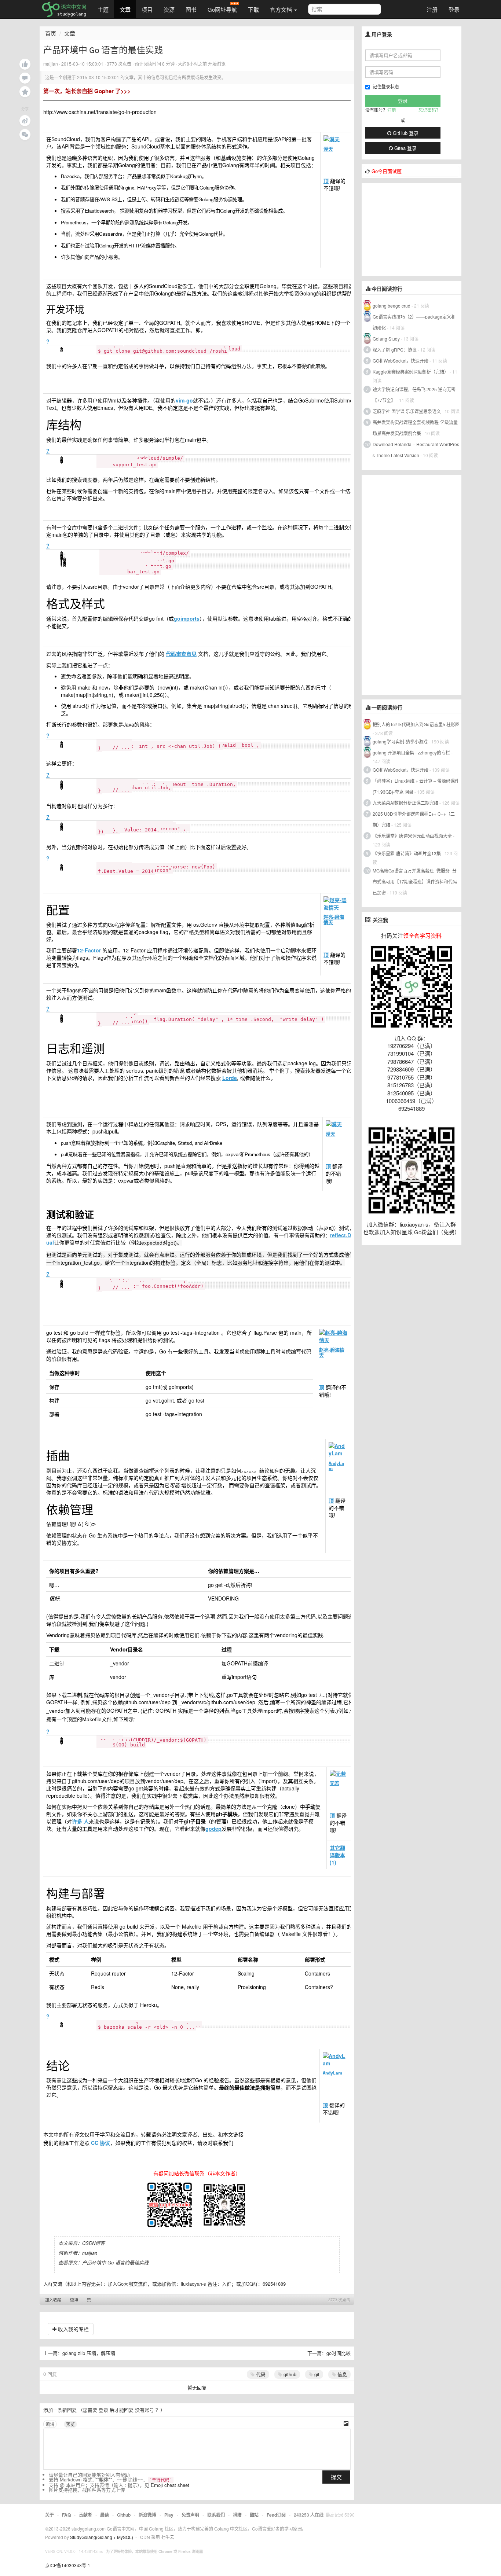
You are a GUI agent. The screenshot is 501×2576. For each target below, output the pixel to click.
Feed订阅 (276, 2515)
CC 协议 (100, 2143)
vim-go (184, 400)
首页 (51, 33)
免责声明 (190, 2515)
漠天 (328, 149)
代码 (260, 2374)
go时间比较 (339, 2353)
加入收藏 (53, 2300)
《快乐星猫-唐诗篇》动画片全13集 (407, 853)
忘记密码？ (429, 110)
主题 (103, 9)
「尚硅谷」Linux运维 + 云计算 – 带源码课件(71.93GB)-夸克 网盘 (416, 786)
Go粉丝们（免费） (437, 1232)
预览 (70, 2424)
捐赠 (237, 2515)
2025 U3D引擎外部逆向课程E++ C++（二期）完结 (414, 819)
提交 (336, 2477)
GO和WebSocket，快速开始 (401, 361)
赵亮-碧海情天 (334, 920)
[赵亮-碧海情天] (335, 904)
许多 (77, 1821)
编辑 (50, 2424)
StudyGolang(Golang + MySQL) (102, 2537)
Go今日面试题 (387, 171)
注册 (432, 9)
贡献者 (85, 2515)
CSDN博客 (94, 2243)
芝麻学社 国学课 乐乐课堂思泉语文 (407, 411)
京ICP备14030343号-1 (68, 2565)
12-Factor (89, 950)
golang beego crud (392, 306)
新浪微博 (147, 2515)
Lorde (230, 1078)
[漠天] (336, 139)
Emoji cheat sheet (170, 2485)
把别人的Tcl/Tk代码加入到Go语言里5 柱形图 (416, 724)
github (289, 2374)
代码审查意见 (181, 654)
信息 (341, 2374)
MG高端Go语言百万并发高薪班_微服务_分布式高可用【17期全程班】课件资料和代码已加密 (415, 881)
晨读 (105, 2515)
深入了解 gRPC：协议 (395, 350)
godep (213, 1829)
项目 (147, 9)
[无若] (339, 1774)
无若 (334, 1783)
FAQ (66, 2515)
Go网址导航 (222, 9)
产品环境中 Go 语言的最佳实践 (115, 2262)
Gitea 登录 (405, 148)
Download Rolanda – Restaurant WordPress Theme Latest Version (416, 450)
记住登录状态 (386, 86)
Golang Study (386, 339)
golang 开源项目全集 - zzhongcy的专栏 (411, 752)
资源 (169, 9)
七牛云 (168, 2537)
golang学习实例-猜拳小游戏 (400, 741)
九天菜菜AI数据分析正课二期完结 (405, 803)
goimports (187, 618)
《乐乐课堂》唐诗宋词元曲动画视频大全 (412, 836)
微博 (74, 2300)
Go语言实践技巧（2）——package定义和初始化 (414, 322)
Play (169, 2515)
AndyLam (336, 1466)
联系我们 (216, 2515)
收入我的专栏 (73, 2329)
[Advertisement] (417, 229)
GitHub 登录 (405, 133)
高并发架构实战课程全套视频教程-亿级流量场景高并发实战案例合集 (415, 428)
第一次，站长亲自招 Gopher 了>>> (87, 91)
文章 (125, 9)
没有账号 (145, 2410)
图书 (191, 9)
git (316, 2374)
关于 (50, 2515)
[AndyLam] (338, 1449)
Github (124, 2515)
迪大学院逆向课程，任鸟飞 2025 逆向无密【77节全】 (414, 395)
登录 (454, 9)
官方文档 (282, 9)
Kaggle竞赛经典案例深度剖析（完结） (411, 372)
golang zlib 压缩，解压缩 (89, 2353)
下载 (253, 9)
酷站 (254, 2515)
